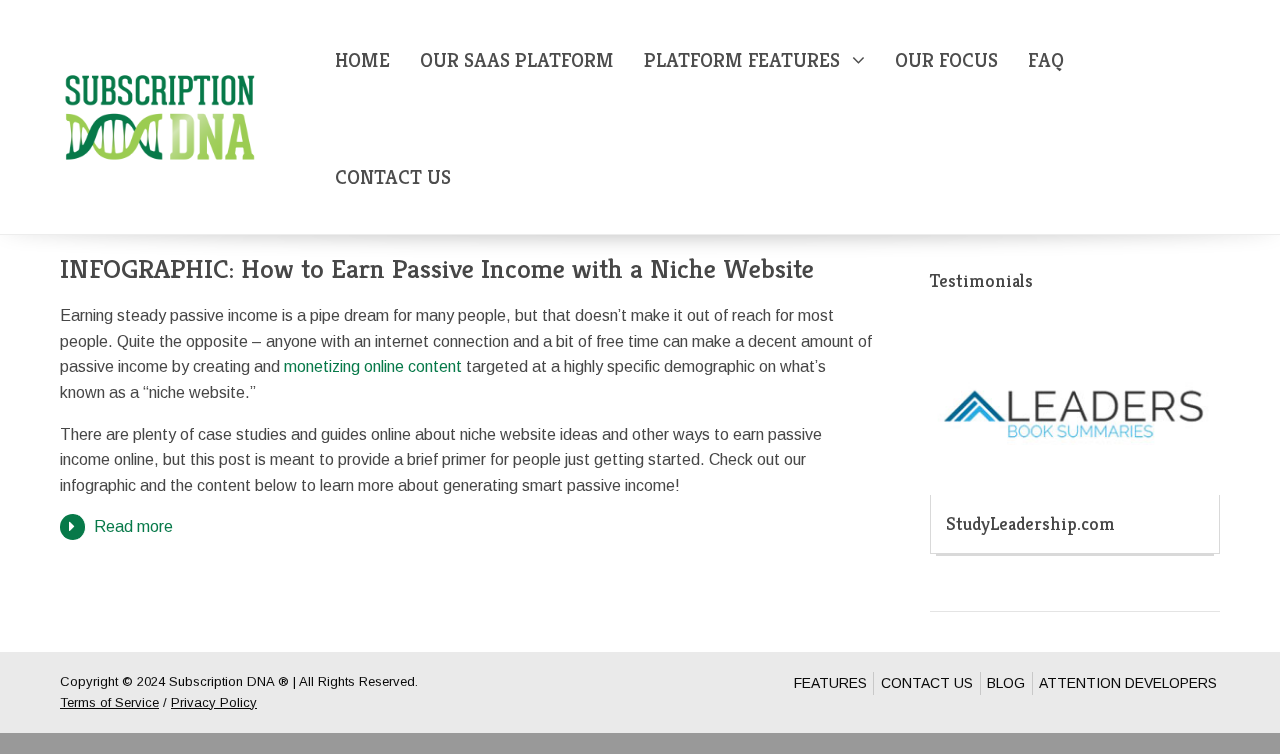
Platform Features (742, 60)
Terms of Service (109, 702)
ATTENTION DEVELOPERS (1128, 683)
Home (362, 60)
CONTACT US (927, 683)
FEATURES (830, 683)
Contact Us (393, 177)
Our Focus (946, 60)
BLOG (1006, 683)
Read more (133, 526)
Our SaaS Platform (517, 60)
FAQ (1046, 60)
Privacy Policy (214, 702)
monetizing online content (373, 366)
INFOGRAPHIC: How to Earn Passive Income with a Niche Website (437, 268)
